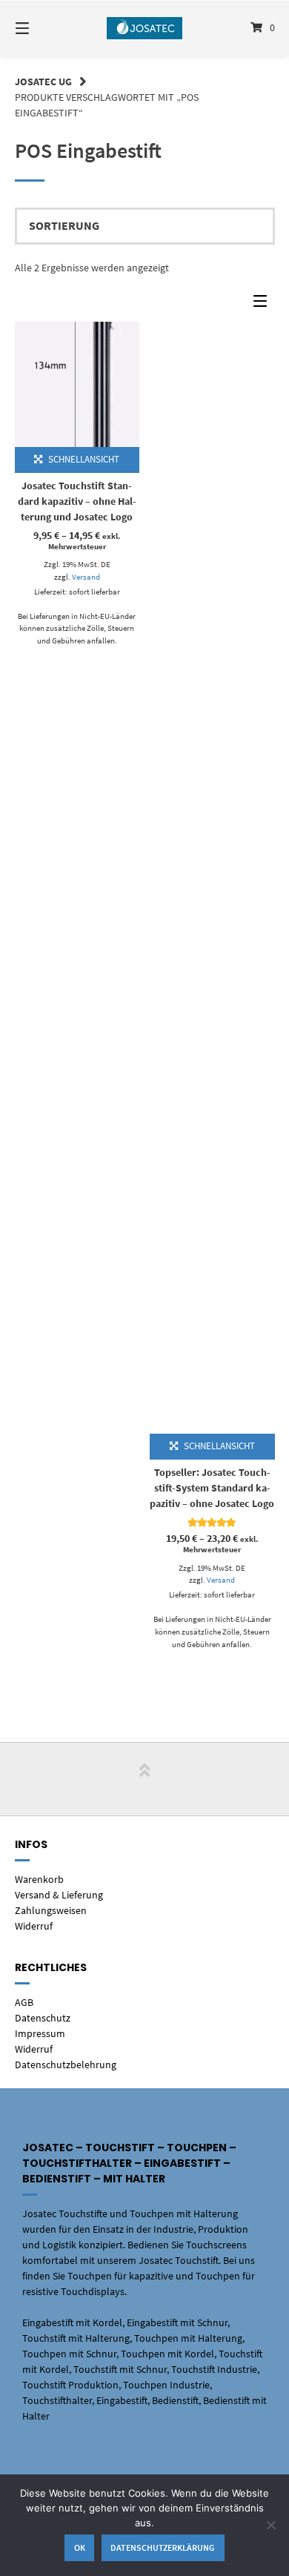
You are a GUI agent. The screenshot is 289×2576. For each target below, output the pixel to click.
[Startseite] (144, 28)
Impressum (40, 2033)
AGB (24, 2002)
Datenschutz (43, 2018)
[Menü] (41, 28)
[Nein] (270, 2525)
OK (80, 2547)
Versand (86, 577)
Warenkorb (39, 1879)
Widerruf (34, 1926)
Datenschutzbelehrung (66, 2065)
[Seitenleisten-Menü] (264, 304)
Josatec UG (43, 82)
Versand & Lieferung (59, 1895)
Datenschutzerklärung (163, 2547)
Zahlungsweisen (51, 1910)
